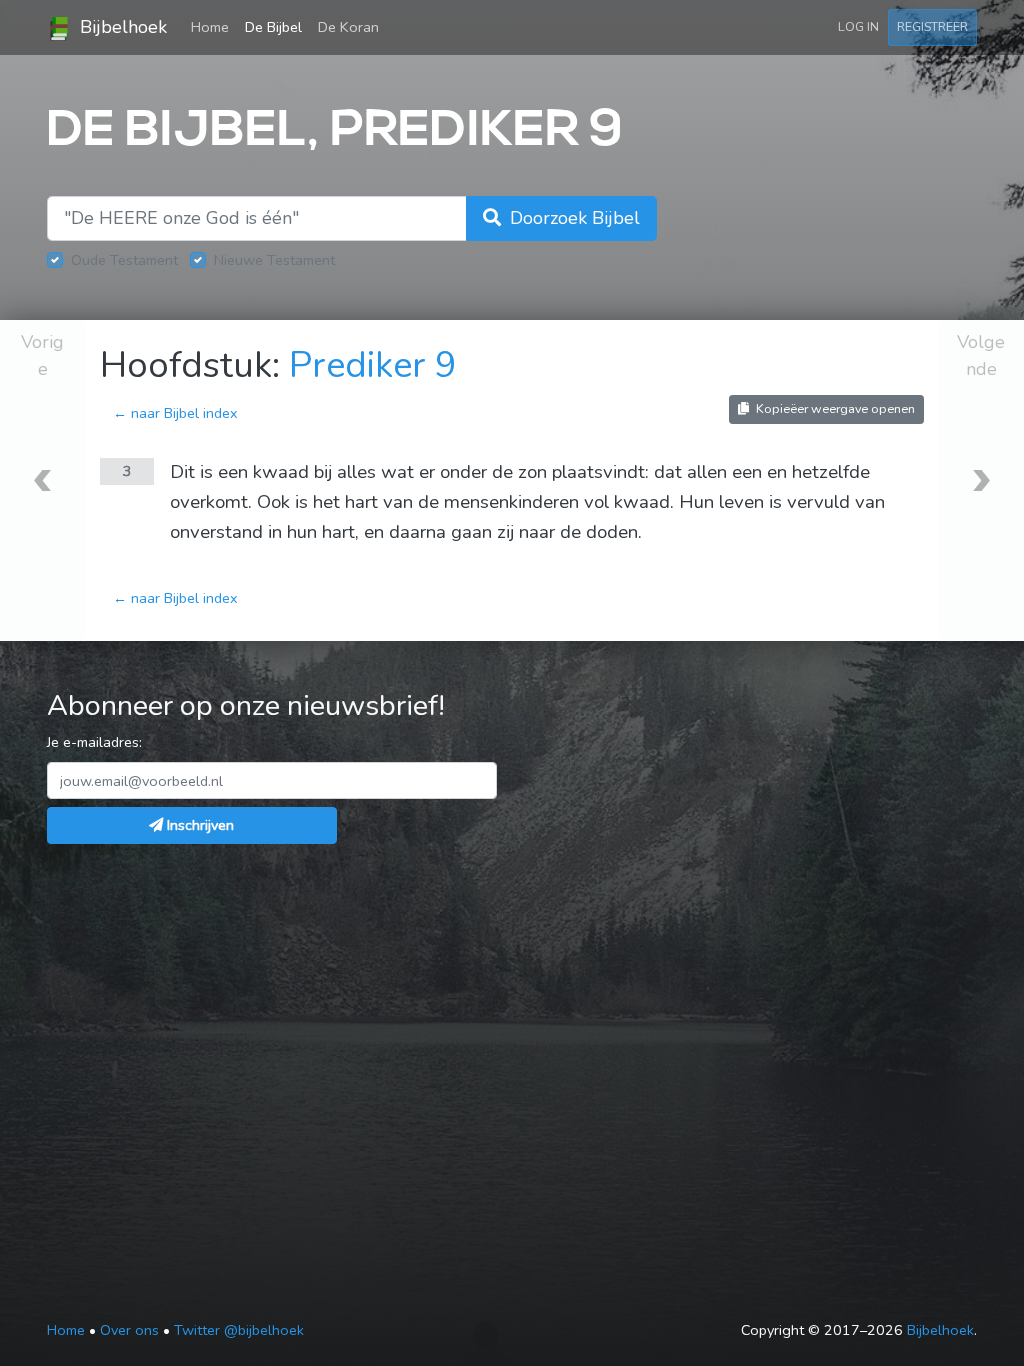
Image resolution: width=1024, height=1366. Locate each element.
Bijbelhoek (121, 27)
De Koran (348, 27)
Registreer (932, 26)
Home (214, 26)
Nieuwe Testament (274, 260)
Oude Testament (124, 260)
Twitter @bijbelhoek (239, 1330)
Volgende (981, 355)
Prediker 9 (373, 365)
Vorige (42, 355)
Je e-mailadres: (94, 742)
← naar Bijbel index (175, 413)
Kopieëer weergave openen (834, 408)
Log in (858, 26)
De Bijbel (273, 27)
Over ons (129, 1330)
